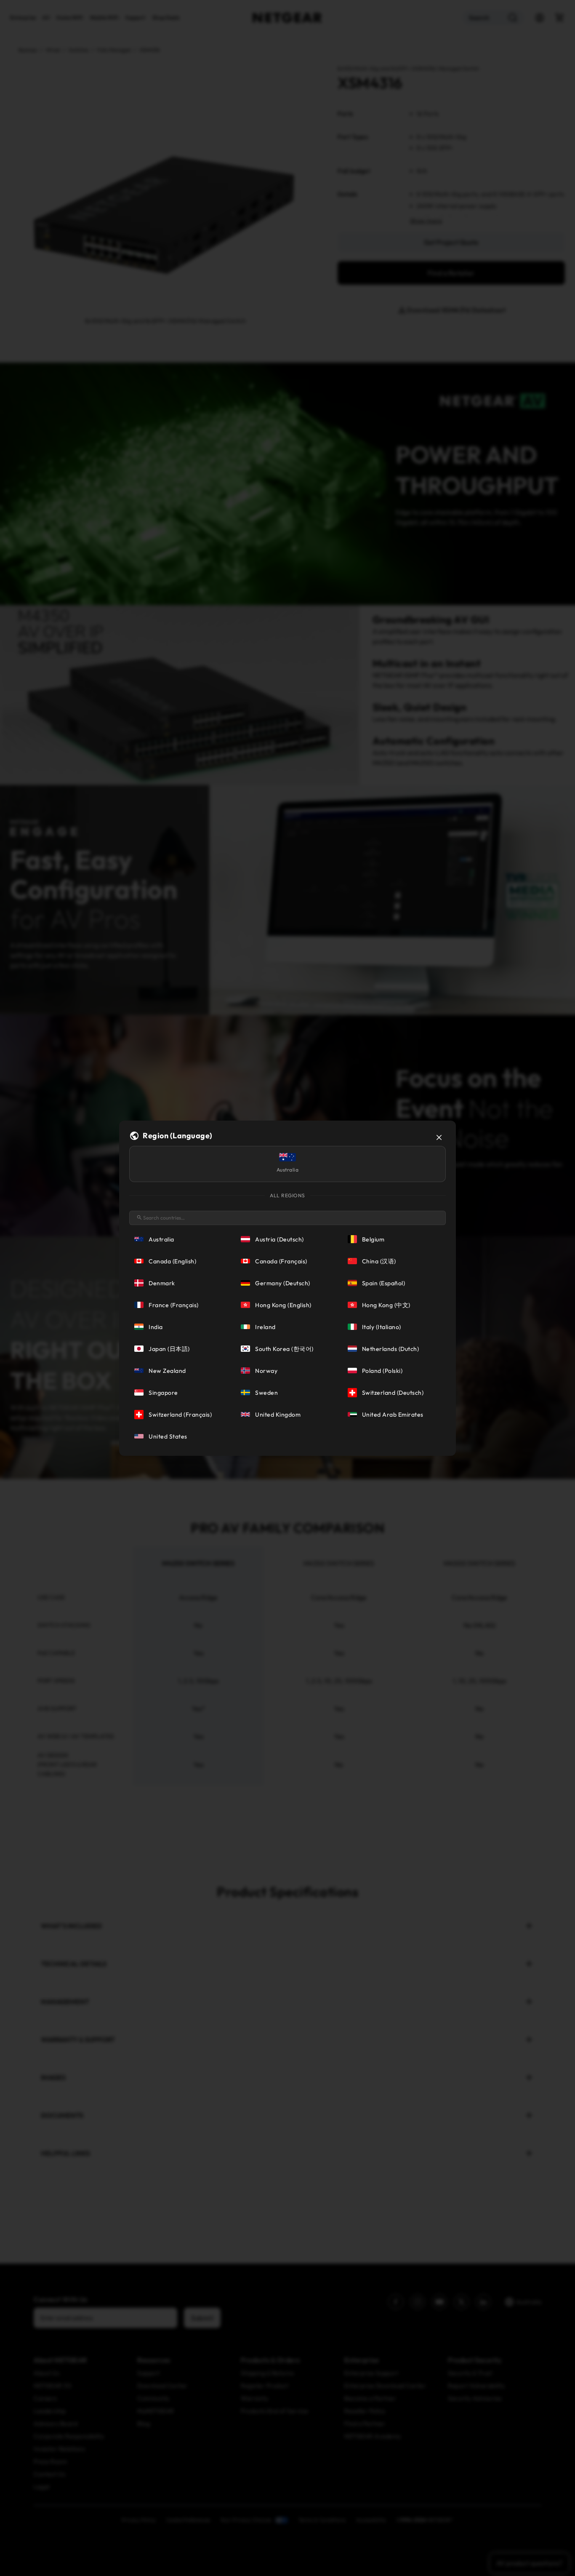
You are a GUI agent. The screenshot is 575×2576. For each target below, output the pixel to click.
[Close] (439, 1137)
